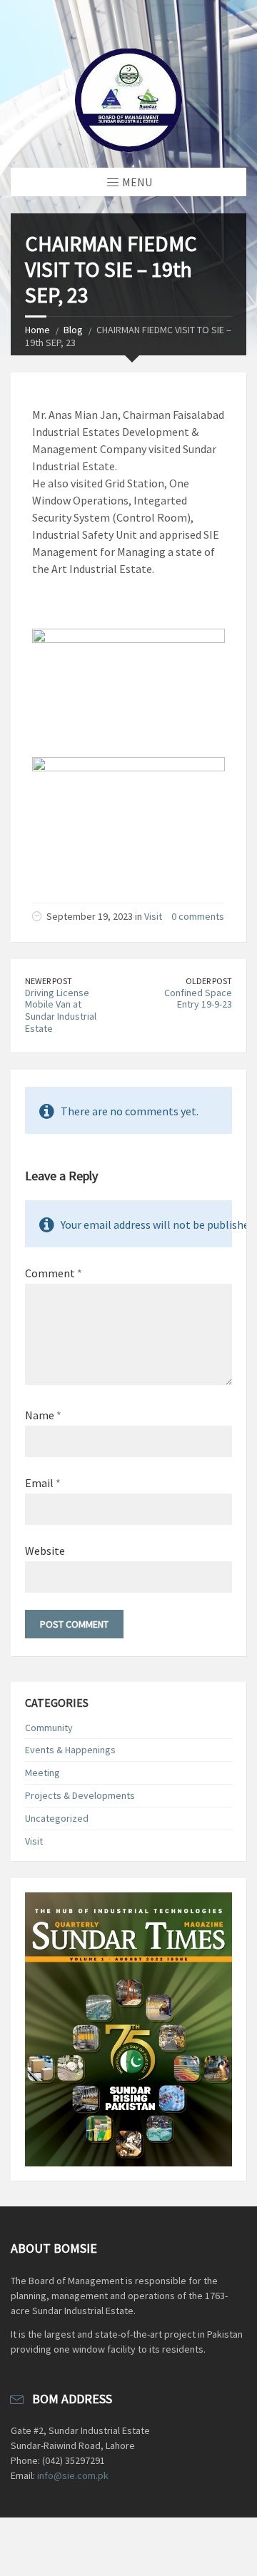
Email (43, 1483)
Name (43, 1415)
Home (37, 330)
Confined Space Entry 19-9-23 (198, 999)
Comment (54, 1273)
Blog (73, 330)
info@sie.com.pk (73, 2475)
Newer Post (49, 981)
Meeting (42, 1773)
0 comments (198, 916)
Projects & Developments (80, 1795)
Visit (153, 916)
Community (49, 1728)
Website (45, 1551)
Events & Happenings (70, 1750)
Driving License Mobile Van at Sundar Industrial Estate (61, 1010)
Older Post (209, 981)
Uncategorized (57, 1818)
